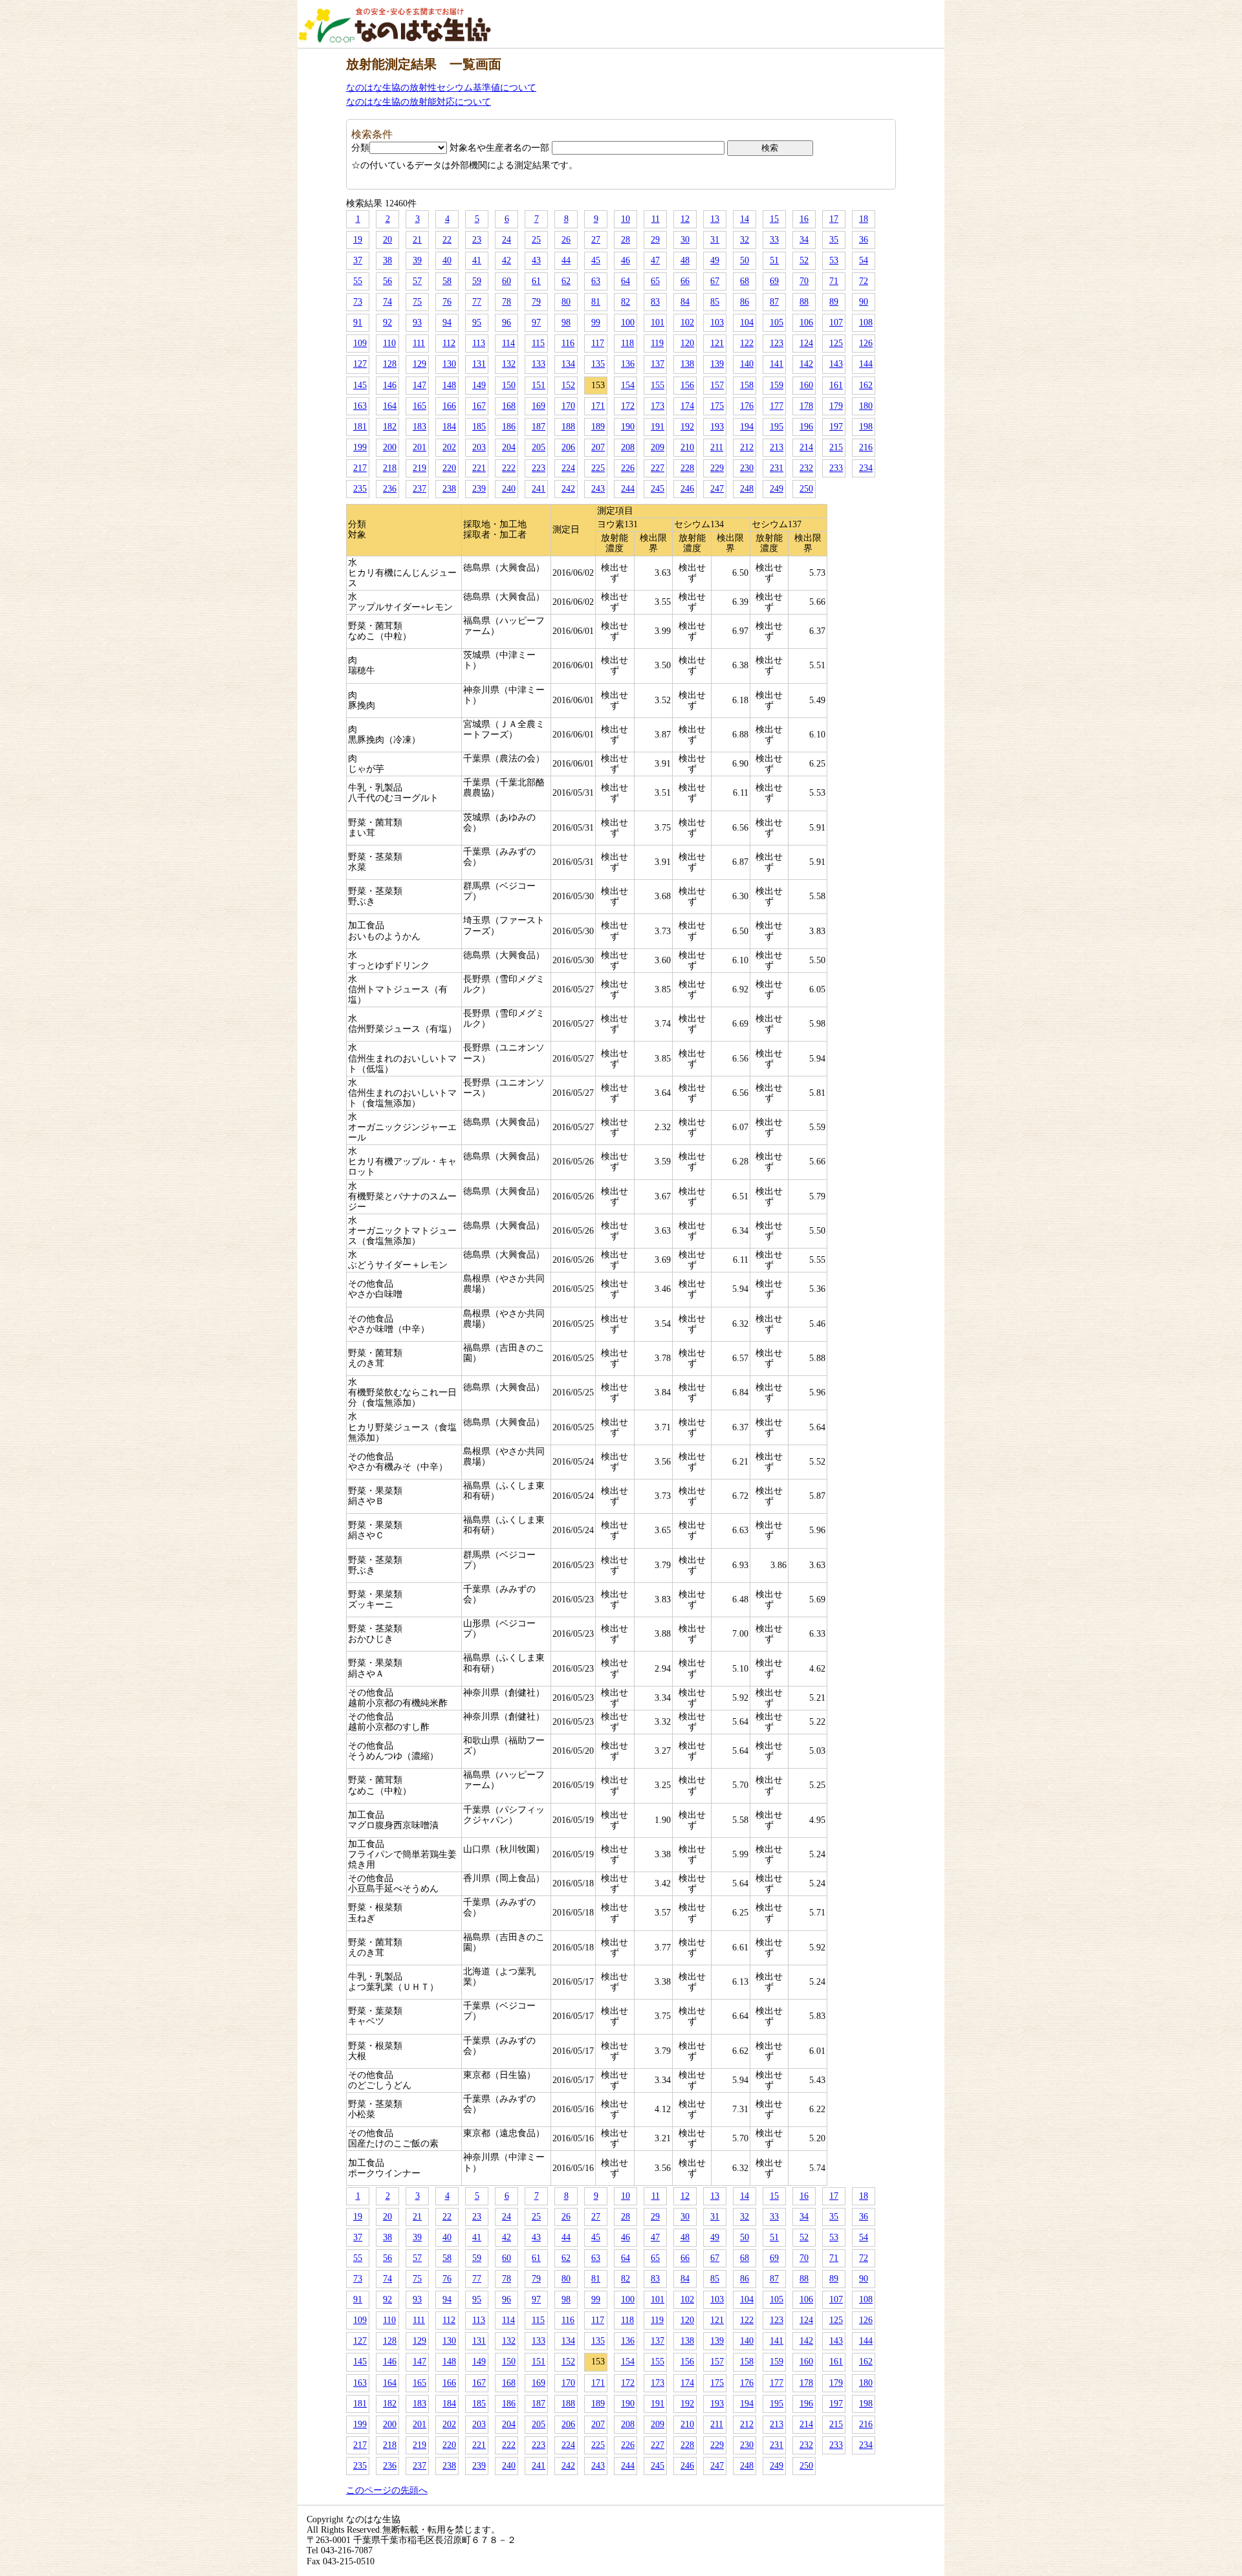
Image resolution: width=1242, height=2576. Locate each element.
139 (717, 364)
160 (806, 385)
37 (358, 260)
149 (479, 385)
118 (627, 343)
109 (360, 343)
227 (658, 468)
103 (717, 322)
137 (658, 364)
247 (717, 489)
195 (777, 427)
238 (449, 489)
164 (390, 406)
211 (717, 447)
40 (447, 260)
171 (598, 406)
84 (685, 302)
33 (774, 240)
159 (777, 385)
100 (628, 322)
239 (479, 489)
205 (539, 447)
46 (626, 260)
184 (449, 427)
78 (507, 302)
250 (806, 489)
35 (834, 240)
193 (717, 427)
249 (777, 489)
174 (687, 406)
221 (479, 468)
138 (687, 364)
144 (866, 364)
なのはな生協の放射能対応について (419, 102)
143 (836, 364)
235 (360, 489)
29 (655, 240)
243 (598, 489)
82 (626, 302)
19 (358, 240)
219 (419, 468)
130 (449, 364)
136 (628, 364)
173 (658, 406)
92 (387, 322)
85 (715, 302)
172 (628, 406)
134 (568, 364)
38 (387, 260)
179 (836, 406)
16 (804, 219)
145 (360, 385)
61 (536, 281)
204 (509, 447)
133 (539, 364)
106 (806, 322)
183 (419, 427)
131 (479, 364)
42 (507, 260)
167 (479, 406)
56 (387, 281)
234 (866, 468)
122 (747, 343)
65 (655, 281)
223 (539, 468)
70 (804, 281)
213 (777, 447)
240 (509, 489)
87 (774, 302)
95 (477, 322)
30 (685, 240)
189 (598, 427)
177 (777, 406)
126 (866, 343)
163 (360, 406)
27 (596, 240)
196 (806, 427)
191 (658, 427)
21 (417, 240)
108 (866, 322)
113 (479, 343)
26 (566, 240)
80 (566, 302)
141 (777, 364)
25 (536, 240)
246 (687, 489)
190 (628, 427)
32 (745, 240)
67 (715, 281)
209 (658, 447)
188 (568, 427)
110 (389, 343)
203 (479, 447)
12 (685, 219)
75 (417, 302)
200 (390, 447)
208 (628, 447)
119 (657, 343)
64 (626, 281)
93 (417, 322)
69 (774, 281)
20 (387, 240)
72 (864, 281)
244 (628, 489)
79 (536, 302)
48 (685, 260)
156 (687, 385)
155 (658, 385)
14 (745, 219)
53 (834, 260)
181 (360, 427)
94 (447, 322)
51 (774, 260)
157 (717, 385)
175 (717, 406)
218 (390, 468)
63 (596, 281)
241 (539, 489)
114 (508, 343)
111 (419, 343)
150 (509, 385)
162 (866, 385)
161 (836, 385)
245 (658, 489)
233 (836, 468)
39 (417, 260)
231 (777, 468)
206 (568, 447)
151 (539, 385)
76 (447, 302)
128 (390, 364)
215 (836, 447)
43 (536, 260)
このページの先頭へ (387, 2490)
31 (715, 240)
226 (628, 468)
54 (864, 260)
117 (598, 343)
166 (449, 406)
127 (360, 364)
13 (715, 219)
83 (655, 302)
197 (836, 427)
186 (509, 427)
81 (596, 302)
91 (358, 322)
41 (477, 260)
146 (390, 385)
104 (747, 322)
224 (568, 468)
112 (449, 343)
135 (598, 364)
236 (390, 489)
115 (538, 343)
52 (804, 260)
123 (777, 343)
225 (598, 468)
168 (509, 406)
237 (419, 489)
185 (479, 427)
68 (745, 281)
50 (745, 260)
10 (626, 219)
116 (568, 343)
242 (568, 489)
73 (358, 302)
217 (360, 468)
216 (866, 447)
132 (509, 364)
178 (806, 406)
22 (447, 240)
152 (568, 385)
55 (358, 281)
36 (864, 240)
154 (628, 385)
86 (745, 302)
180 (866, 406)
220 (449, 468)
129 (419, 364)
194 (747, 427)
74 (387, 302)
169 (539, 406)
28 (626, 240)
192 (687, 427)
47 (655, 260)
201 (419, 447)
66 (685, 281)
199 (360, 447)
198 (866, 427)
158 (747, 385)
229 (717, 468)
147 (419, 385)
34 (804, 240)
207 (598, 447)
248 (747, 489)
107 (836, 322)
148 (449, 385)
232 (806, 468)
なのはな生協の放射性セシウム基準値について (441, 88)
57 (417, 281)
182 (390, 427)
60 (507, 281)
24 (507, 240)
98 (566, 322)
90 (864, 302)
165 (419, 406)
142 (806, 364)
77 (477, 302)
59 (477, 281)
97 (536, 322)
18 (864, 219)
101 (658, 322)
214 (806, 447)
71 (834, 281)
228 (687, 468)
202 (449, 447)
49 (715, 260)
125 (836, 343)
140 (747, 364)
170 (568, 406)
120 (687, 343)
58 (447, 281)
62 (566, 281)
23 (477, 240)
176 (747, 406)
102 (687, 322)
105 (777, 322)
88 (804, 302)
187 (539, 427)
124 (806, 343)
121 (717, 343)
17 (834, 219)
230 (747, 468)
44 (566, 260)
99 (596, 322)
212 (747, 447)
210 (687, 447)
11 (656, 219)
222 (509, 468)
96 (507, 322)
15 (774, 219)
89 (834, 302)
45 (596, 260)
